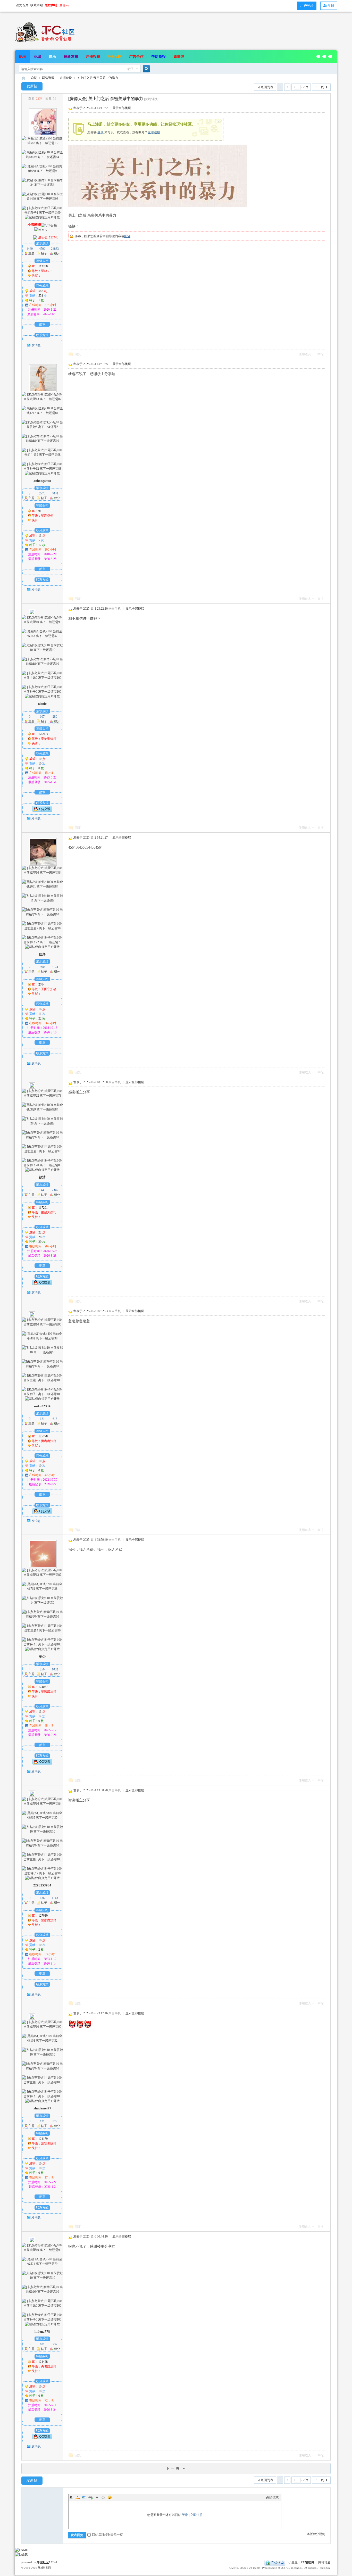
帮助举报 (158, 57)
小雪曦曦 (34, 225)
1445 (42, 1190)
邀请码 (179, 57)
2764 (41, 984)
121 (42, 1419)
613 (55, 1419)
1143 (55, 1898)
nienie (42, 704)
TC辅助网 (308, 2563)
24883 (55, 249)
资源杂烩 (66, 78)
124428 (43, 2362)
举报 (321, 354)
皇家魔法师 (49, 1692)
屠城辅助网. (45, 2568)
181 (42, 2344)
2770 (42, 493)
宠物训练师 (49, 739)
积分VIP (115, 57)
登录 (100, 132)
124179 (43, 2139)
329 (55, 2121)
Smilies (110, 2497)
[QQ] (275, 2563)
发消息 (36, 345)
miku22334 (42, 1406)
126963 (43, 734)
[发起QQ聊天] (42, 809)
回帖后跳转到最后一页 (107, 2535)
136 (42, 1898)
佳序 (42, 954)
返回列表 (267, 87)
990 (42, 967)
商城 (37, 57)
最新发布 (71, 57)
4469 (30, 249)
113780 (43, 266)
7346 (55, 1190)
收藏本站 (37, 5)
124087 (43, 1687)
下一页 (319, 87)
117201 (43, 1208)
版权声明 (51, 5)
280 (55, 717)
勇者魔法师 (49, 1441)
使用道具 (305, 354)
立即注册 (154, 132)
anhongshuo (42, 481)
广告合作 (136, 57)
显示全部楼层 (122, 108)
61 (40, 511)
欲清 (42, 1177)
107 (42, 717)
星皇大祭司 (49, 1212)
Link (90, 2497)
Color (78, 2497)
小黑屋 (293, 2563)
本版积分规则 (316, 2534)
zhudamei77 (42, 2108)
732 (55, 2344)
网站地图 (324, 2563)
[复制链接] (151, 99)
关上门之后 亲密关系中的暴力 (98, 78)
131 (42, 2121)
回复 (127, 236)
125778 (43, 1436)
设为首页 (22, 5)
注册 (331, 6)
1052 (55, 1669)
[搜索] (146, 69)
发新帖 (32, 86)
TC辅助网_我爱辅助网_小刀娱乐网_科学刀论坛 (23, 78)
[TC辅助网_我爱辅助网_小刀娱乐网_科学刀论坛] (46, 43)
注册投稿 (93, 57)
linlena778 (42, 2331)
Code (103, 2497)
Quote (97, 2497)
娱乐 (52, 57)
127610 (43, 1916)
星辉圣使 (47, 516)
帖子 (131, 69)
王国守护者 (49, 989)
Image (84, 2497)
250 (42, 1669)
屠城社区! (43, 2562)
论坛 (22, 57)
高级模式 (272, 2497)
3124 (55, 967)
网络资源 (48, 78)
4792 (42, 249)
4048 (55, 493)
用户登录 (307, 6)
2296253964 (42, 1885)
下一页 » (176, 2468)
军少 (42, 1656)
